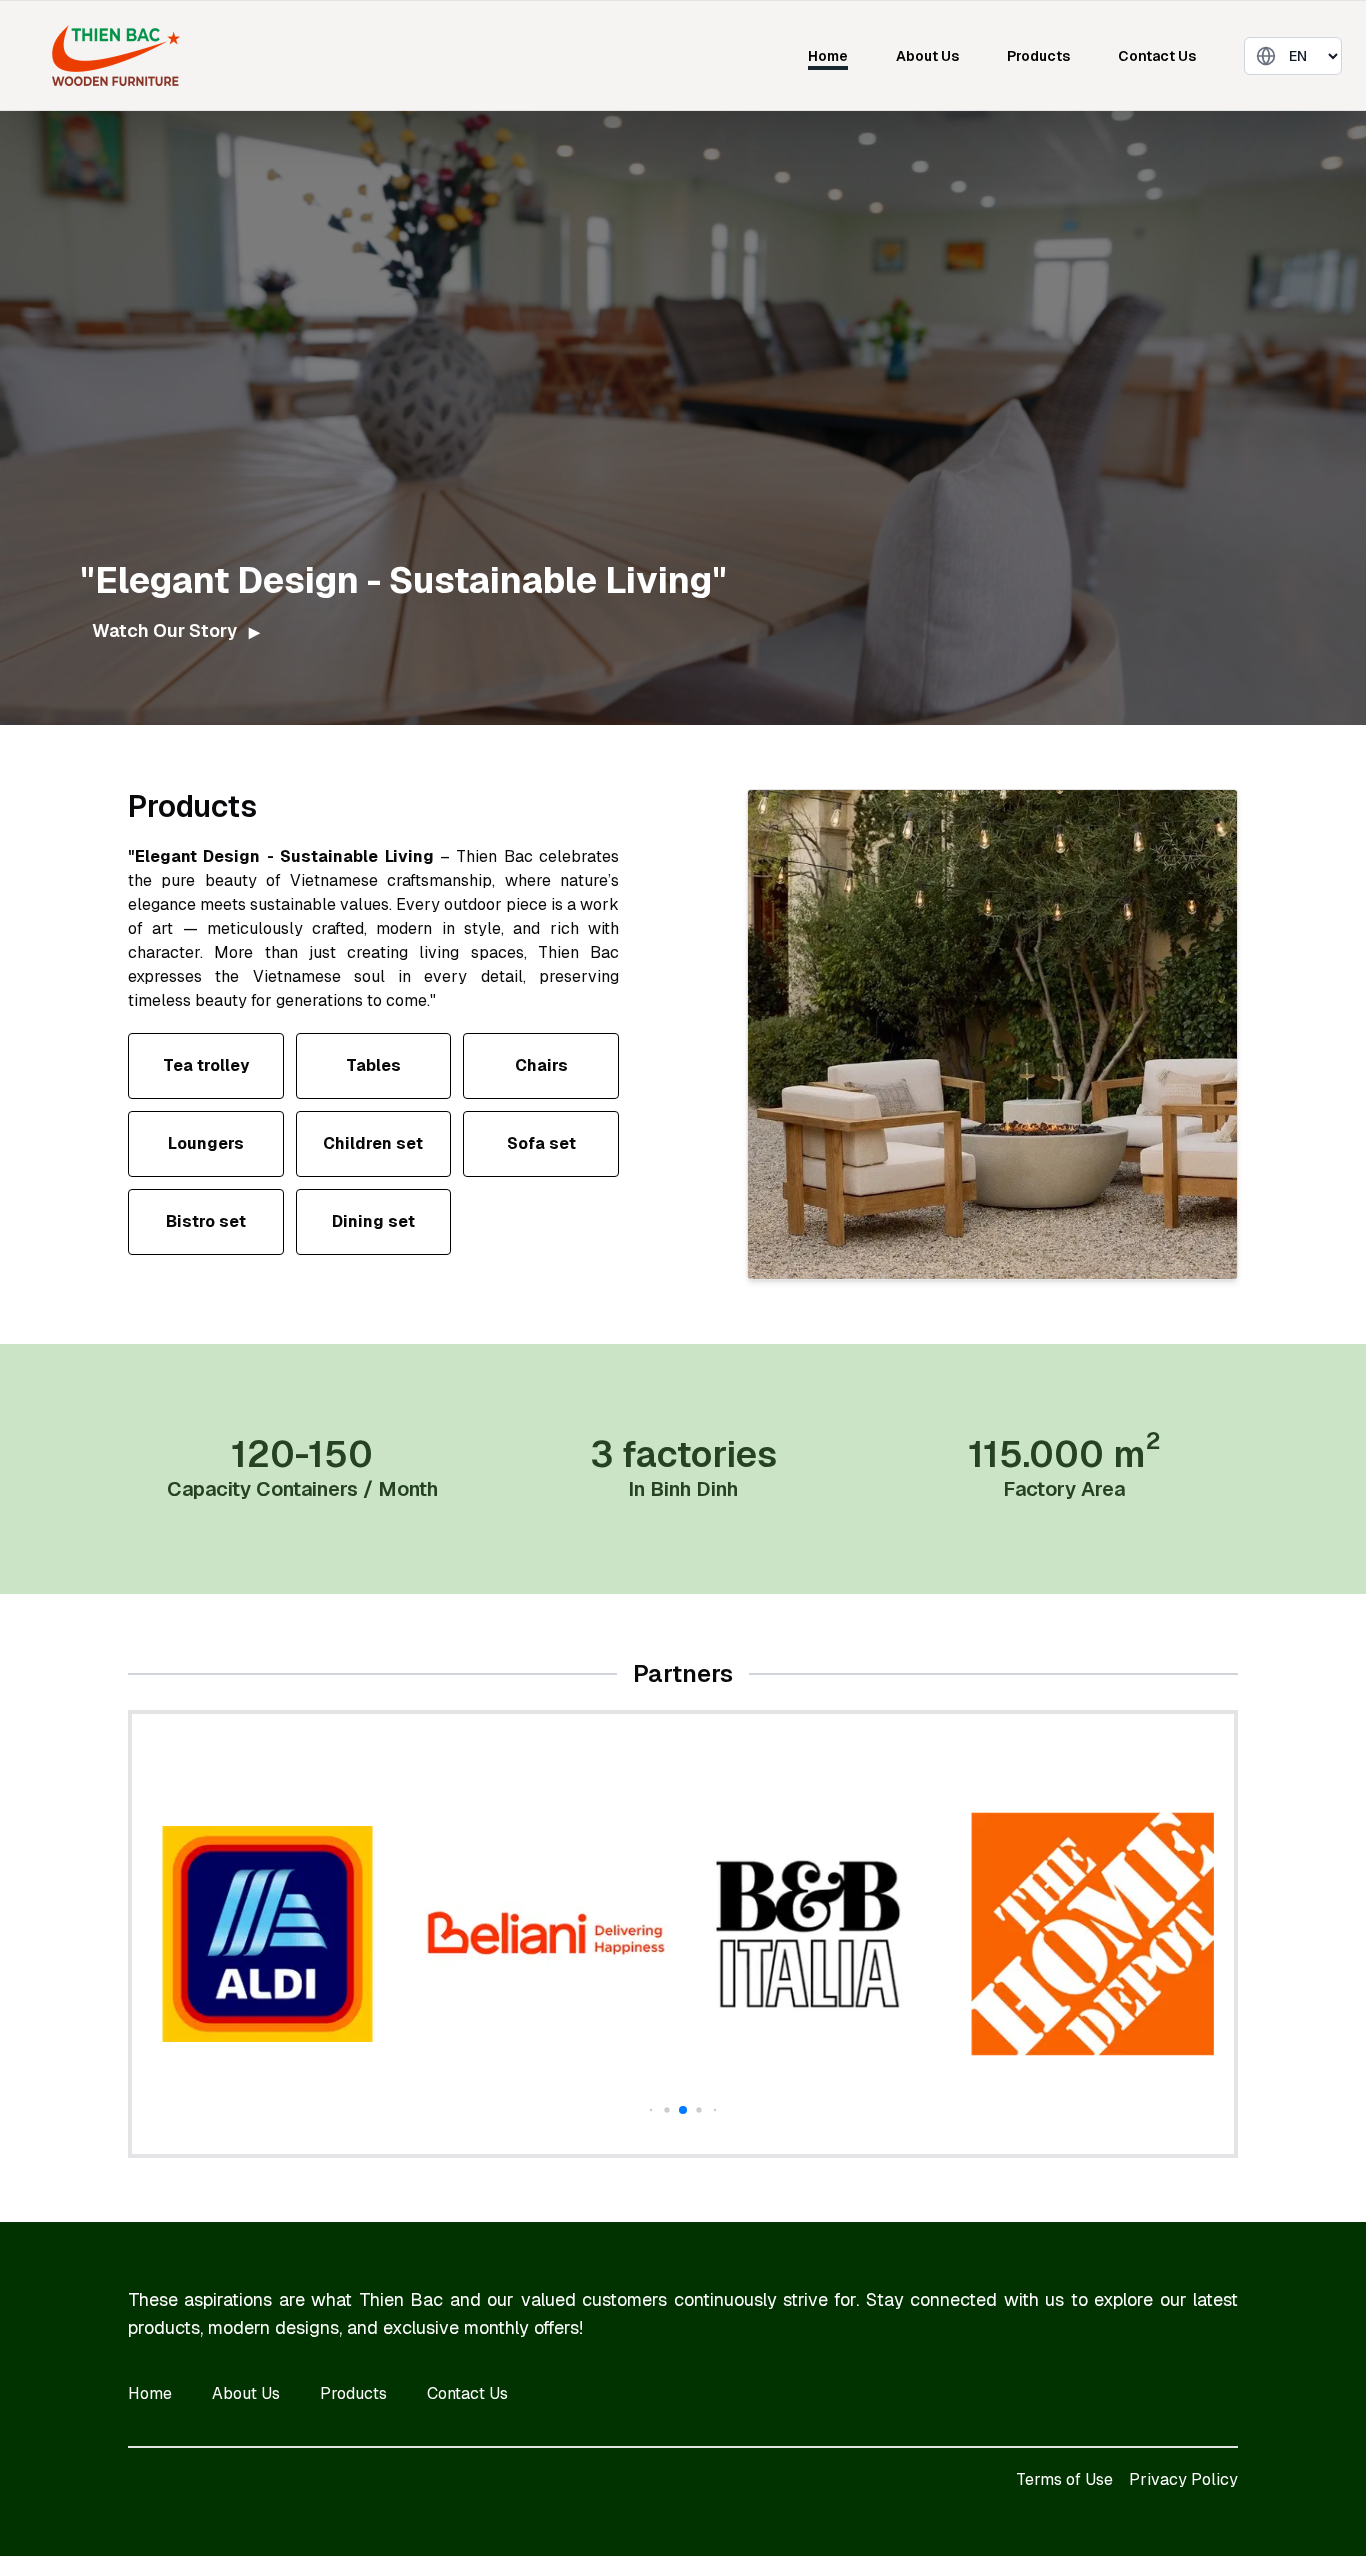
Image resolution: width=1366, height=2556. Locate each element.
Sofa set (541, 1143)
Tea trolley (206, 1065)
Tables (373, 1065)
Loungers (206, 1143)
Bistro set (206, 1221)
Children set (373, 1143)
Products (1038, 56)
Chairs (541, 1065)
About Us (927, 56)
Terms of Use (1064, 2479)
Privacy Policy (1183, 2479)
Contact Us (1157, 56)
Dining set (373, 1221)
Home (828, 56)
